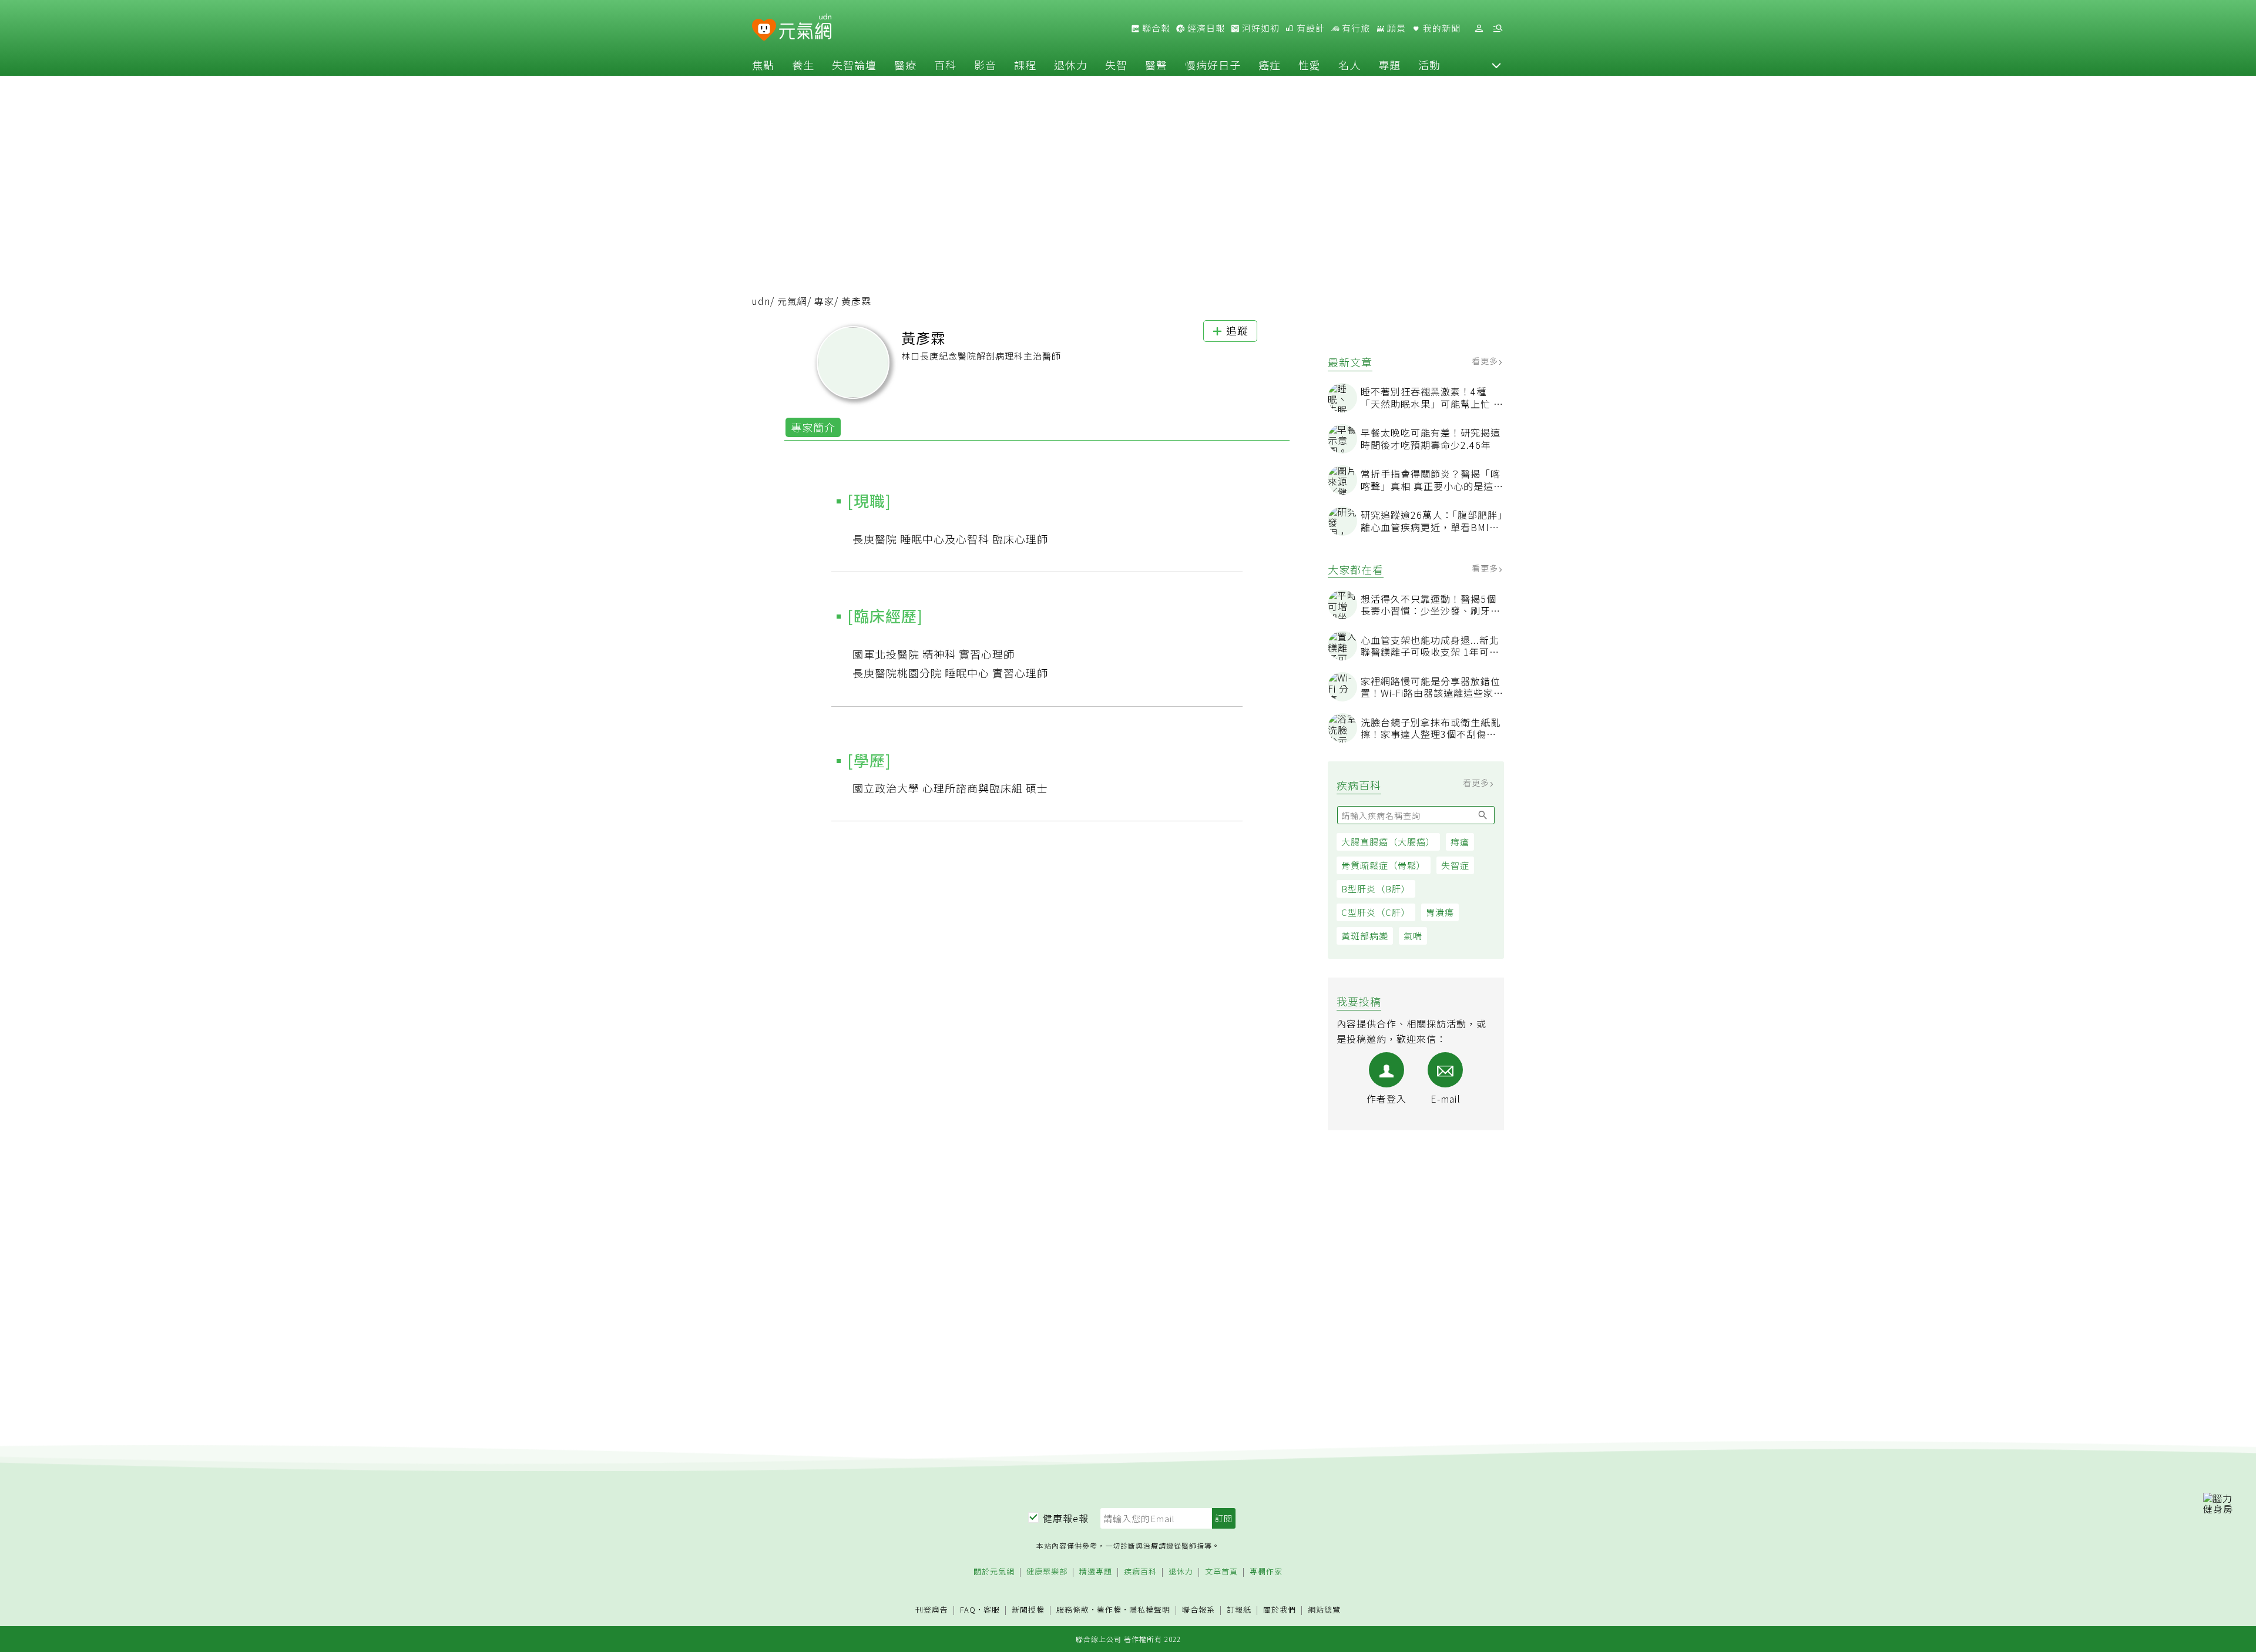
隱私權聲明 (1150, 1609)
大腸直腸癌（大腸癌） (1388, 842)
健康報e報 (1066, 1518)
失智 (1116, 65)
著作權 (1109, 1609)
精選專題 (1096, 1572)
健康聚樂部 (1047, 1572)
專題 (1389, 65)
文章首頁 (1221, 1572)
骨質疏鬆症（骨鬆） (1384, 865)
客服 (992, 1609)
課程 (1025, 65)
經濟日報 (1205, 28)
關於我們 (1280, 1610)
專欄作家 (1266, 1572)
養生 (803, 65)
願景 (1395, 28)
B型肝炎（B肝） (1376, 889)
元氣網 (792, 301)
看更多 (1486, 361)
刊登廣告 (932, 1610)
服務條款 (1073, 1609)
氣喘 (1413, 936)
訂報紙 (1239, 1610)
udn (761, 301)
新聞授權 (1028, 1610)
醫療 (905, 65)
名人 (1349, 65)
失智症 (1455, 865)
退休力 (1071, 65)
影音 (985, 65)
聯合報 (1155, 28)
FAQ (968, 1609)
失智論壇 (854, 65)
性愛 (1310, 65)
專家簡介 (813, 427)
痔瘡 (1460, 842)
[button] (1496, 65)
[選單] (1498, 28)
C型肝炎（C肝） (1376, 912)
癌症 (1270, 65)
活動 (1429, 65)
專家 (824, 301)
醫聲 (1156, 65)
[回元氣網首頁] (805, 28)
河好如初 (1260, 28)
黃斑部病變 (1365, 936)
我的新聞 (1441, 28)
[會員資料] (1479, 28)
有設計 (1310, 28)
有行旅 (1355, 28)
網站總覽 (1324, 1610)
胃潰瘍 (1440, 912)
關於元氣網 (994, 1572)
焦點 (763, 65)
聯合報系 (1198, 1610)
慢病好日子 (1213, 65)
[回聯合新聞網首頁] (764, 30)
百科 (945, 65)
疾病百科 (1140, 1572)
